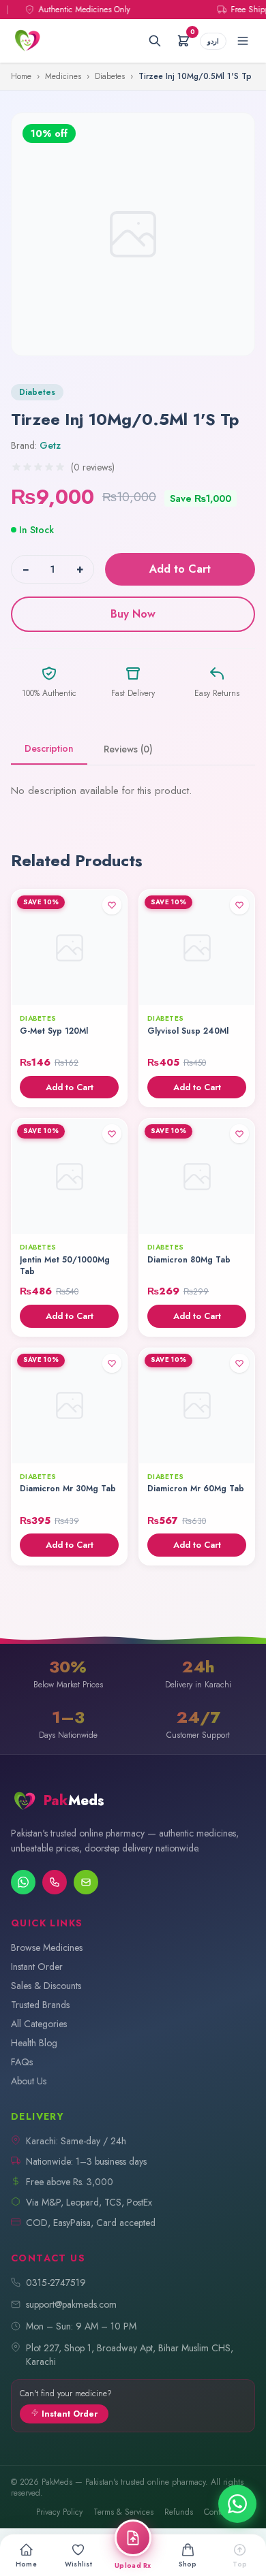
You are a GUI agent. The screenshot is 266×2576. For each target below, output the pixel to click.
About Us (29, 2081)
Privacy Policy (59, 2512)
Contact (217, 2512)
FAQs (22, 2062)
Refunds (179, 2512)
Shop (188, 2564)
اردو (213, 41)
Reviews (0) (128, 749)
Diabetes (110, 76)
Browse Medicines (47, 1947)
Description (49, 748)
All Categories (39, 2024)
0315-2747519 (56, 2283)
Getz (50, 445)
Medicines (63, 76)
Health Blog (34, 2043)
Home (21, 76)
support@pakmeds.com (71, 2304)
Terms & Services (123, 2512)
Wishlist (78, 2564)
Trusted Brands (40, 2005)
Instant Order (37, 1967)
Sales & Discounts (46, 1986)
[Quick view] (112, 990)
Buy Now (133, 614)
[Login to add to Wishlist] (112, 905)
